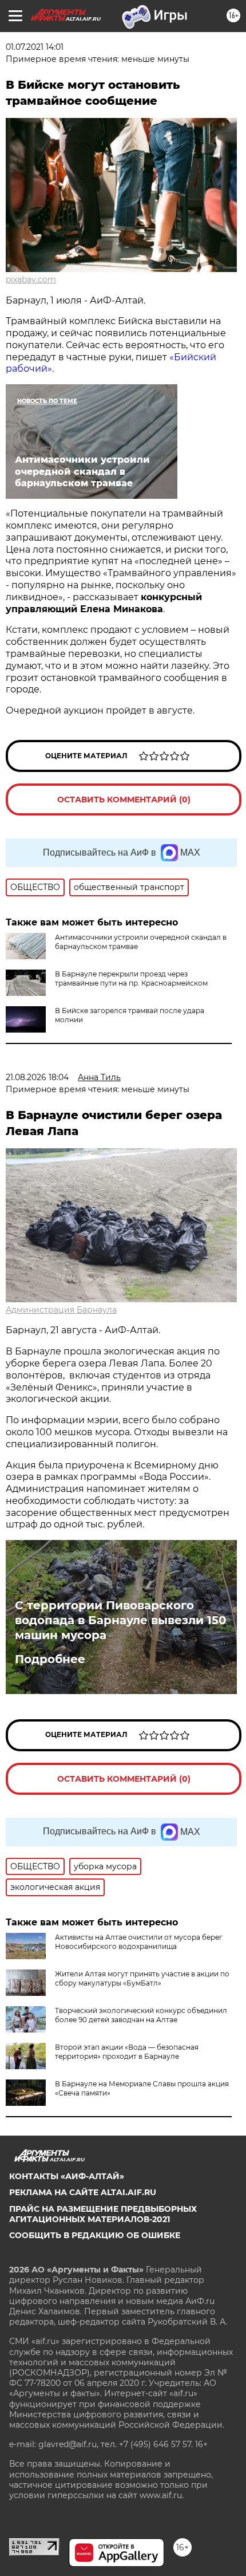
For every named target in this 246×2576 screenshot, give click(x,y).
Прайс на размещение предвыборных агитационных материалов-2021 (103, 2214)
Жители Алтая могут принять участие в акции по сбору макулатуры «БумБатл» (142, 1978)
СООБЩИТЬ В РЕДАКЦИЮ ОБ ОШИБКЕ (95, 2235)
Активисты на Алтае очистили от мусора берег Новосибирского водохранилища (139, 1942)
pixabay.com (31, 279)
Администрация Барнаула (61, 1310)
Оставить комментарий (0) (124, 799)
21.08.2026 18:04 (37, 1077)
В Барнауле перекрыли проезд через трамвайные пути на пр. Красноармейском (131, 978)
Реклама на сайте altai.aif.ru (83, 2192)
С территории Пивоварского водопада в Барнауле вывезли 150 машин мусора (121, 1620)
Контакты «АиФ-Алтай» (67, 2176)
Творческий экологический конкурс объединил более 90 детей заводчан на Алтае (141, 2015)
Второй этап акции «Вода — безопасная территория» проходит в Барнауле (127, 2052)
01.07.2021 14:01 (35, 47)
